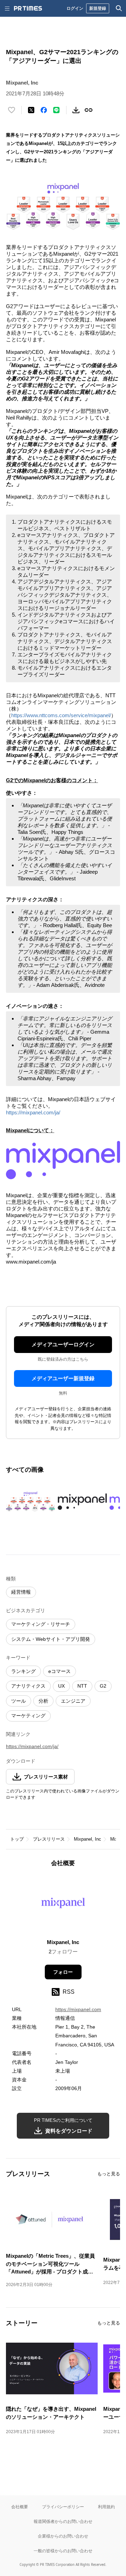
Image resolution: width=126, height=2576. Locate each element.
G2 (103, 1686)
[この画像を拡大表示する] (30, 1502)
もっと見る (109, 2174)
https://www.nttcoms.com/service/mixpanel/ (61, 715)
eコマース (59, 1671)
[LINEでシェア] (56, 110)
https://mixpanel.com (78, 2009)
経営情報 (21, 1592)
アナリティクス (28, 1686)
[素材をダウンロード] (76, 110)
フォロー (63, 1972)
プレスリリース (49, 1839)
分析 (43, 1701)
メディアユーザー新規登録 (63, 1378)
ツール (19, 1701)
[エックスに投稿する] (31, 110)
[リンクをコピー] (89, 110)
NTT (82, 1686)
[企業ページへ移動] (63, 1905)
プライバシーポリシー (63, 2507)
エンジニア (73, 1701)
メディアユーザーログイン (63, 1344)
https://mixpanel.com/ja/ (33, 1112)
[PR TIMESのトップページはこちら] (28, 8)
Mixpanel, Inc (87, 1839)
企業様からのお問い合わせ (63, 2536)
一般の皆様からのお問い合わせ (63, 2551)
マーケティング (28, 1716)
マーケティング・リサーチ (41, 1624)
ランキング (23, 1671)
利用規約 (106, 2507)
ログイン (75, 8)
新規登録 (98, 8)
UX (61, 1686)
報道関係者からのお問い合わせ (63, 2521)
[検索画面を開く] (119, 8)
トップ (17, 1839)
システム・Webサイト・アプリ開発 (51, 1639)
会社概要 (20, 2507)
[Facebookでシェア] (44, 110)
